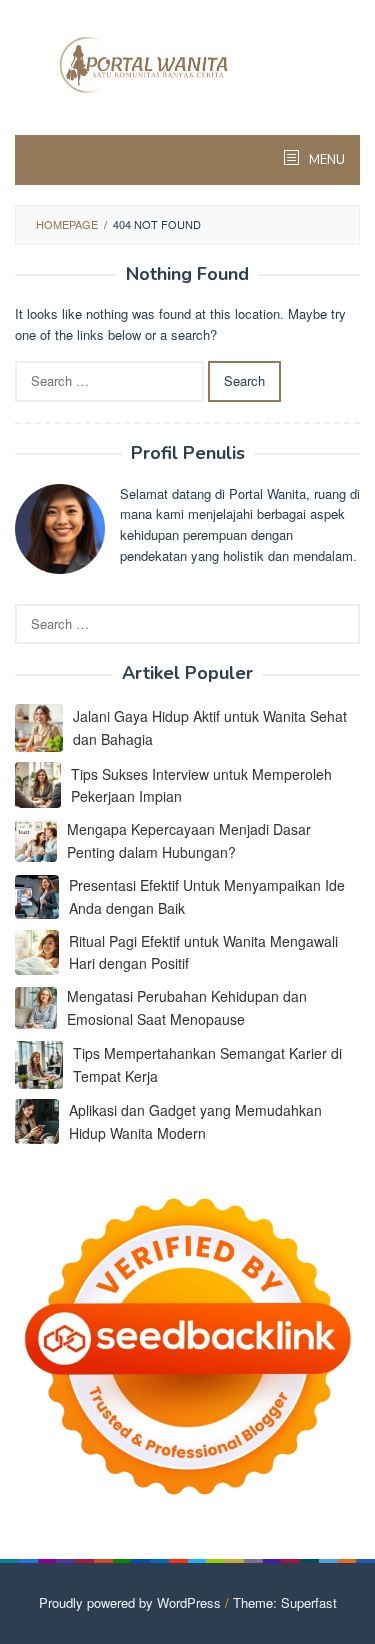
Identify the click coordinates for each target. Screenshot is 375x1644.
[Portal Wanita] (187, 62)
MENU (325, 160)
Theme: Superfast (285, 1602)
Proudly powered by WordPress (130, 1602)
